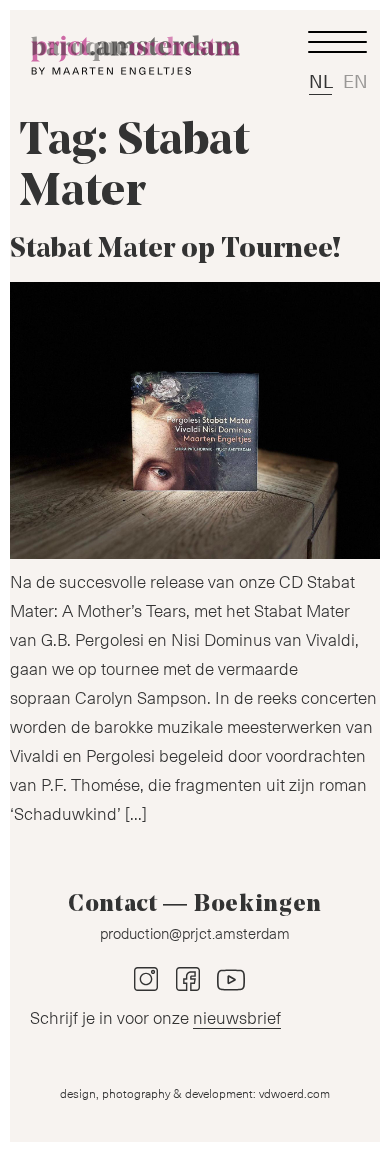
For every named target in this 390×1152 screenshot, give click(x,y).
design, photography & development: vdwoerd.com (195, 1093)
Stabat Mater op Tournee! (175, 250)
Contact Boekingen (195, 905)
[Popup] (337, 42)
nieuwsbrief (237, 1017)
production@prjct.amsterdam (195, 933)
